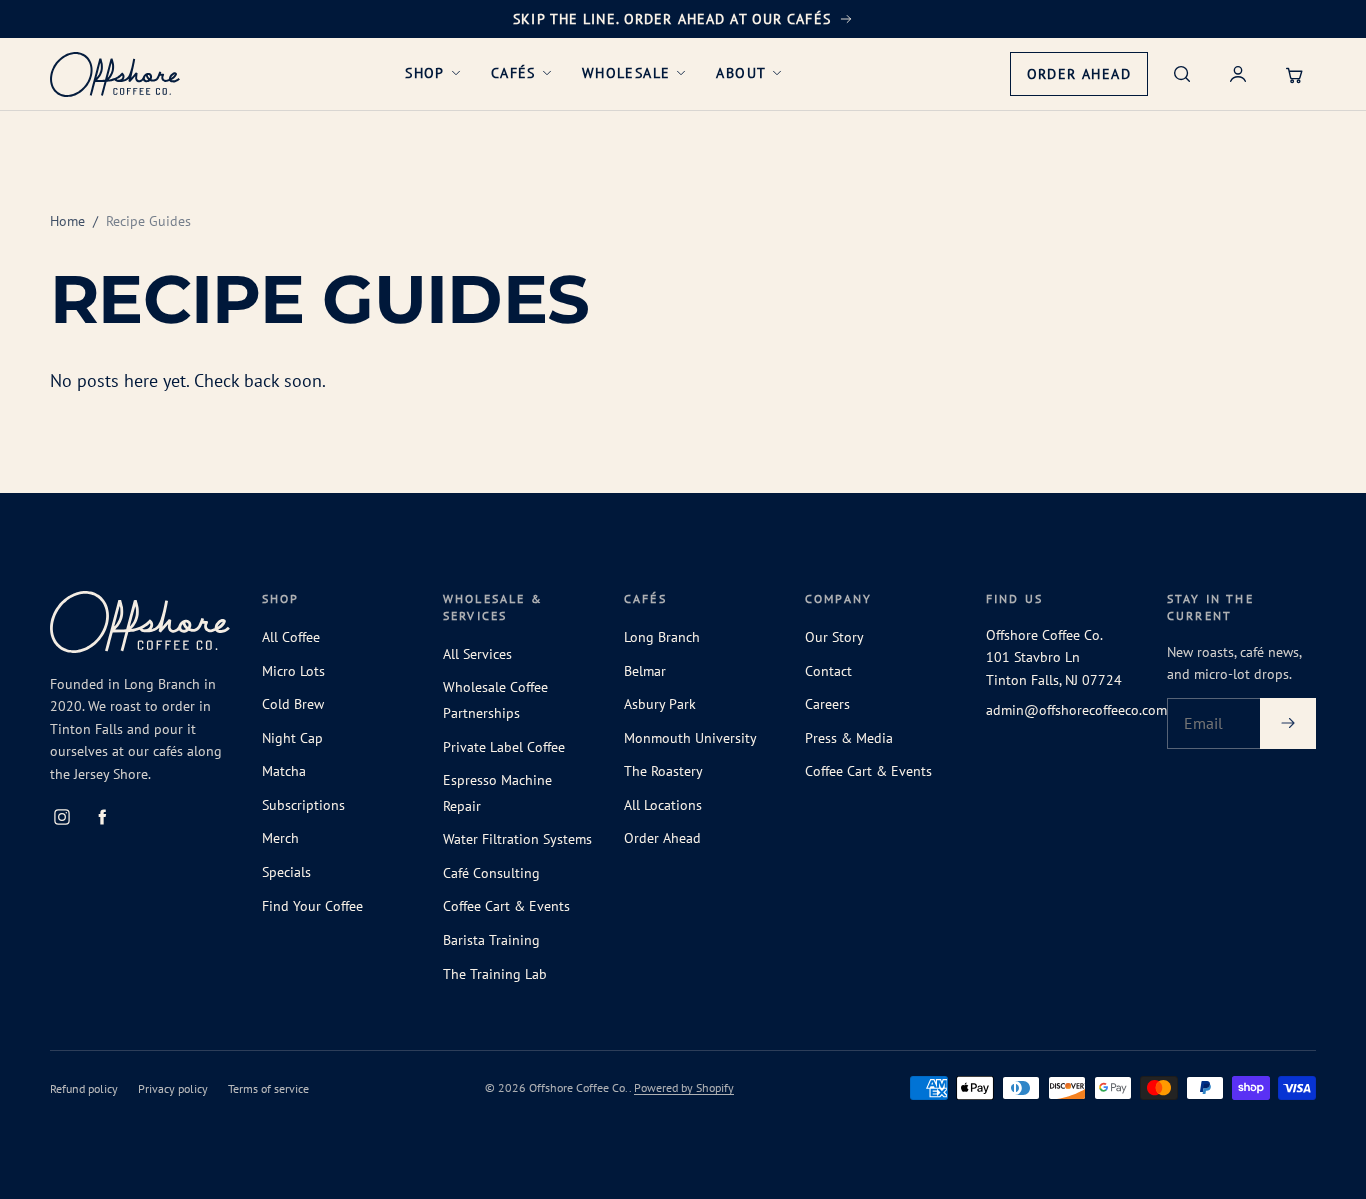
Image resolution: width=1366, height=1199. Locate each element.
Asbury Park (660, 704)
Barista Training (491, 940)
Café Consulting (491, 873)
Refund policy (84, 1088)
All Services (477, 654)
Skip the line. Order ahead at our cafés (672, 20)
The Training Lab (495, 974)
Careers (827, 704)
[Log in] (1238, 74)
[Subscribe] (1288, 724)
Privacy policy (173, 1088)
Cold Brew (293, 704)
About (741, 73)
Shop (425, 73)
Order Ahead (1087, 80)
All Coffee (291, 637)
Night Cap (292, 738)
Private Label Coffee (504, 747)
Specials (286, 872)
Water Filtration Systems (517, 839)
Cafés (513, 73)
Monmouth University (690, 738)
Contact (828, 671)
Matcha (284, 771)
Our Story (834, 637)
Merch (280, 838)
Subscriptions (303, 805)
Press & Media (849, 738)
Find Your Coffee (312, 906)
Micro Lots (293, 671)
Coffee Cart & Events (506, 906)
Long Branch (662, 637)
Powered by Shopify (684, 1087)
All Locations (663, 805)
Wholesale (626, 73)
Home (67, 221)
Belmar (645, 671)
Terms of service (268, 1088)
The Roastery (663, 771)
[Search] (1182, 74)
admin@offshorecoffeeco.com (1076, 710)
